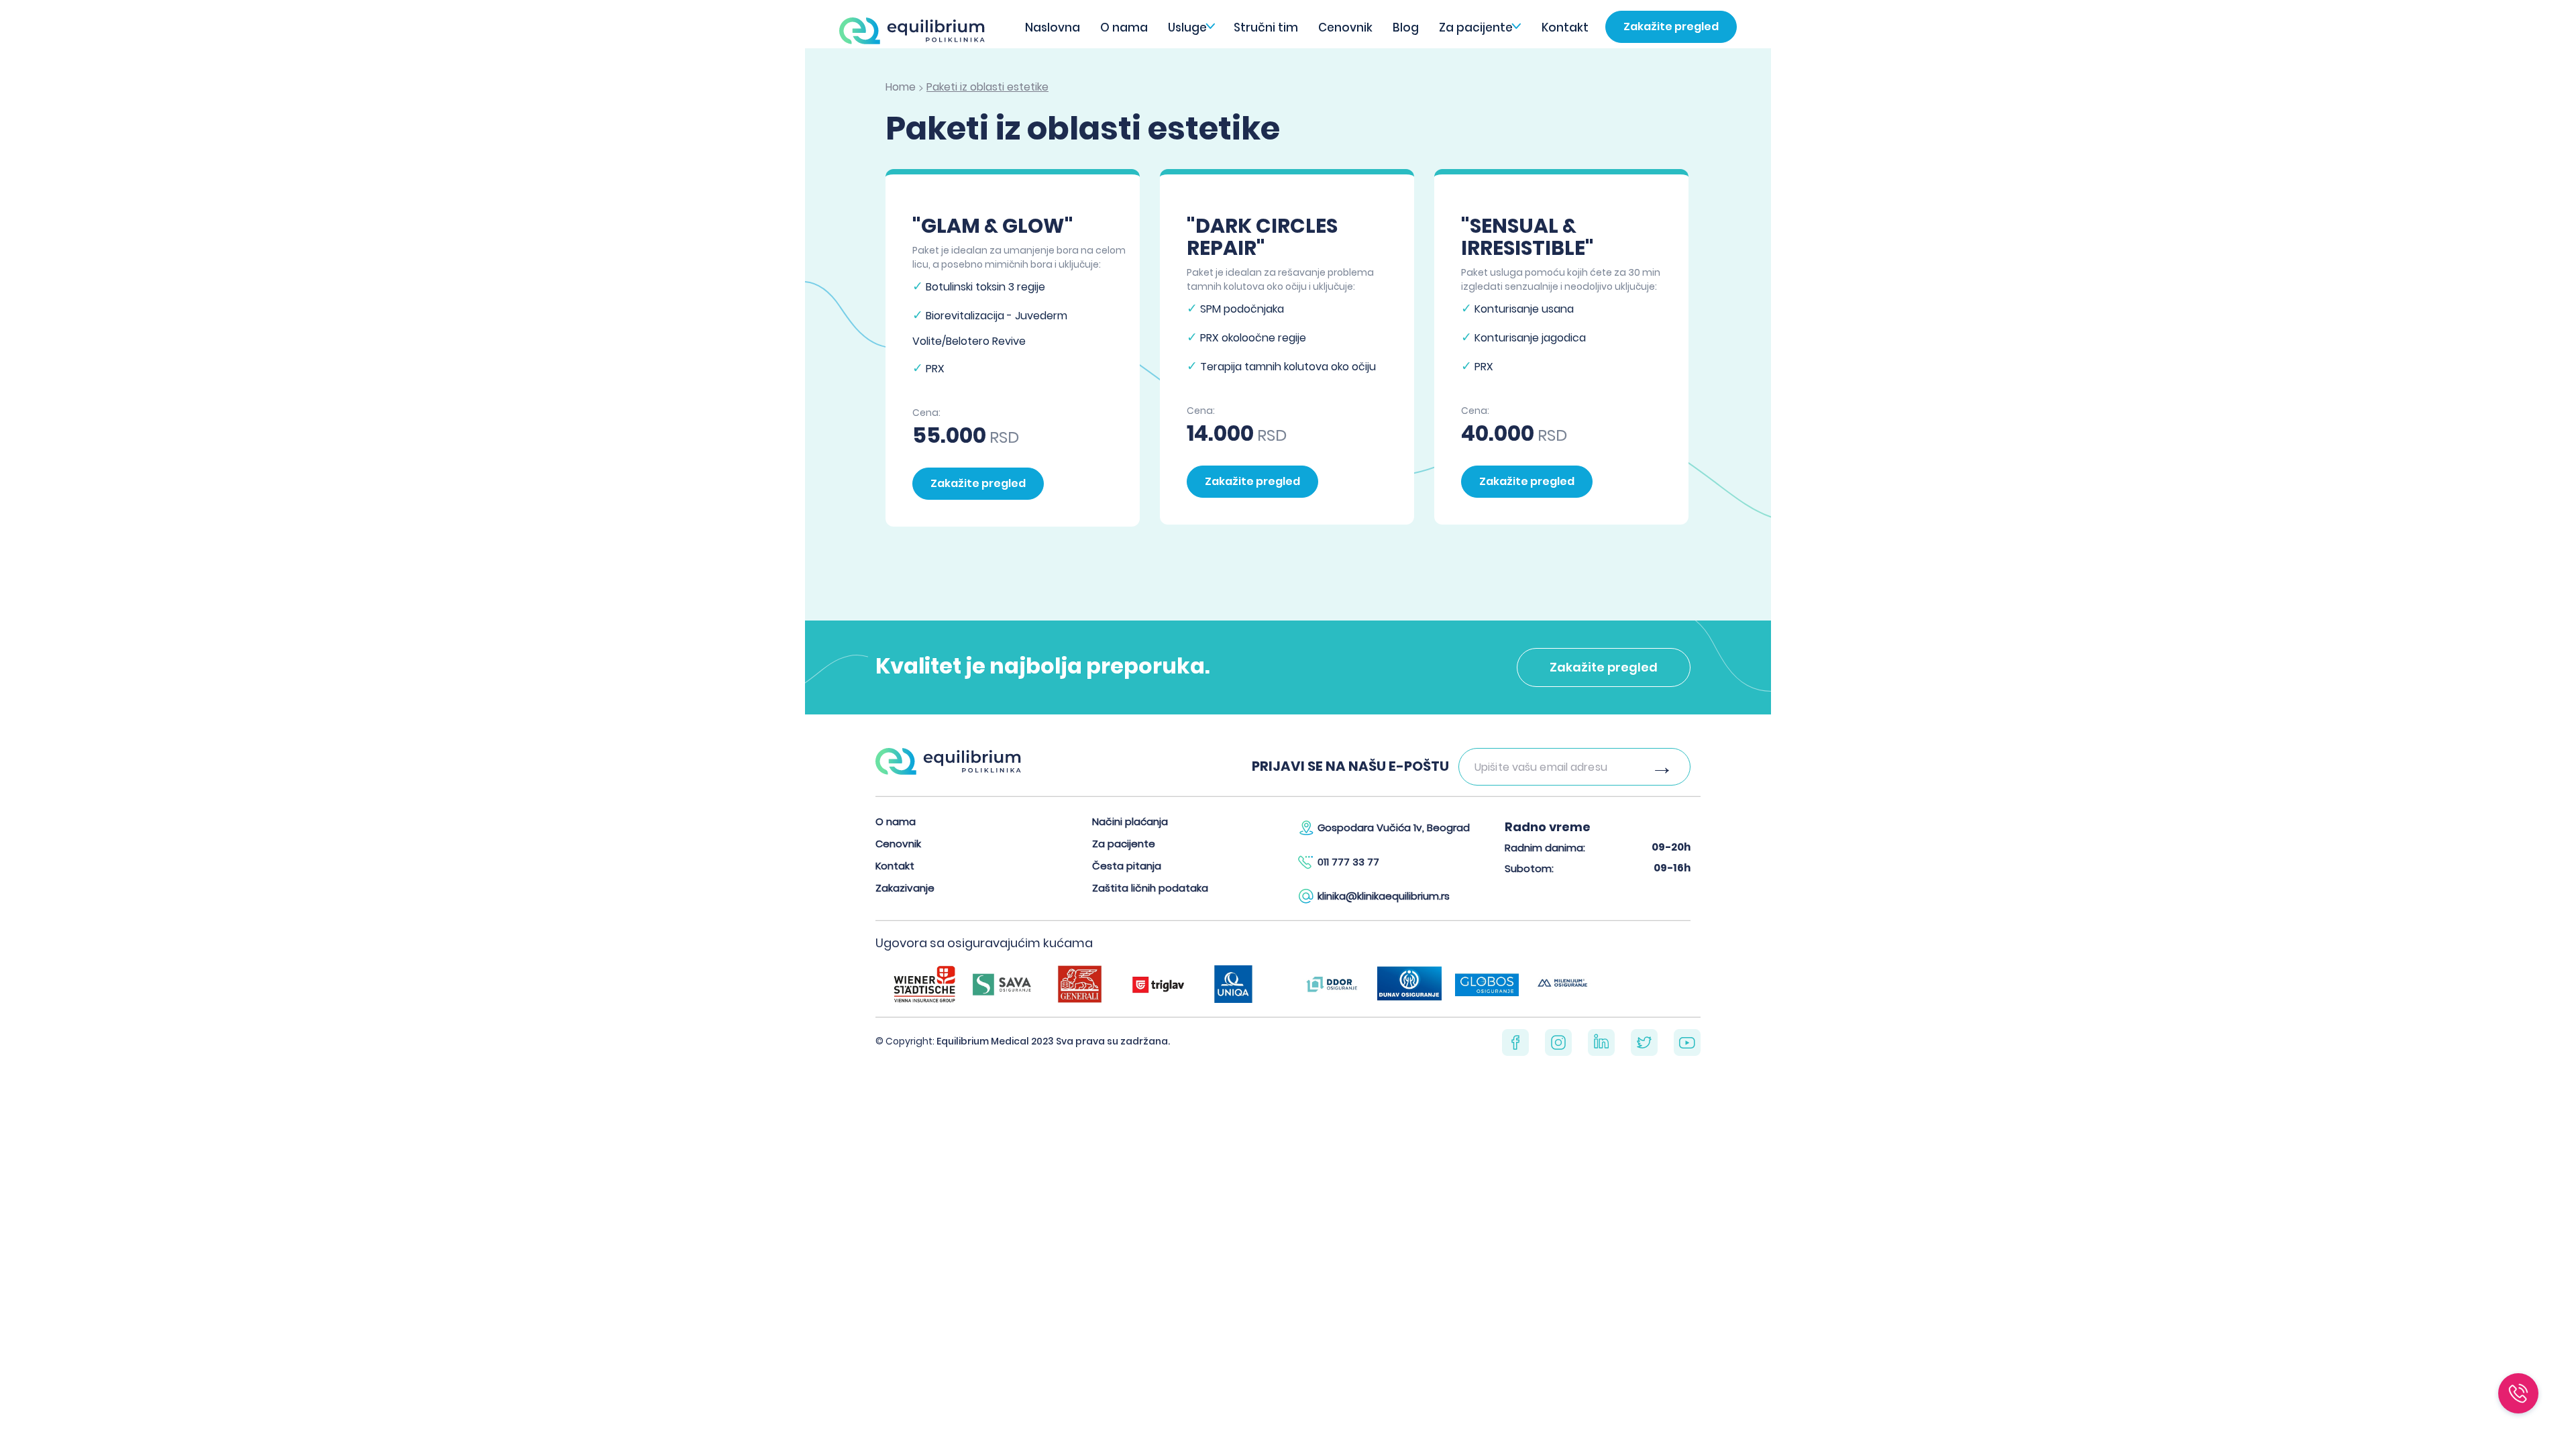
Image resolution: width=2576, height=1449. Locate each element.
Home (901, 87)
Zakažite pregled (1671, 26)
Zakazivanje (905, 888)
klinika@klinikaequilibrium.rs (1384, 896)
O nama (1124, 28)
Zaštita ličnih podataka (1150, 888)
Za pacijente (1476, 28)
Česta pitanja (1127, 866)
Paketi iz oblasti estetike (987, 87)
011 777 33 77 (1348, 862)
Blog (1406, 28)
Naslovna (1053, 28)
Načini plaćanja (1130, 821)
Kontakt (1565, 28)
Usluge (1187, 28)
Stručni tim (1266, 28)
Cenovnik (1345, 28)
